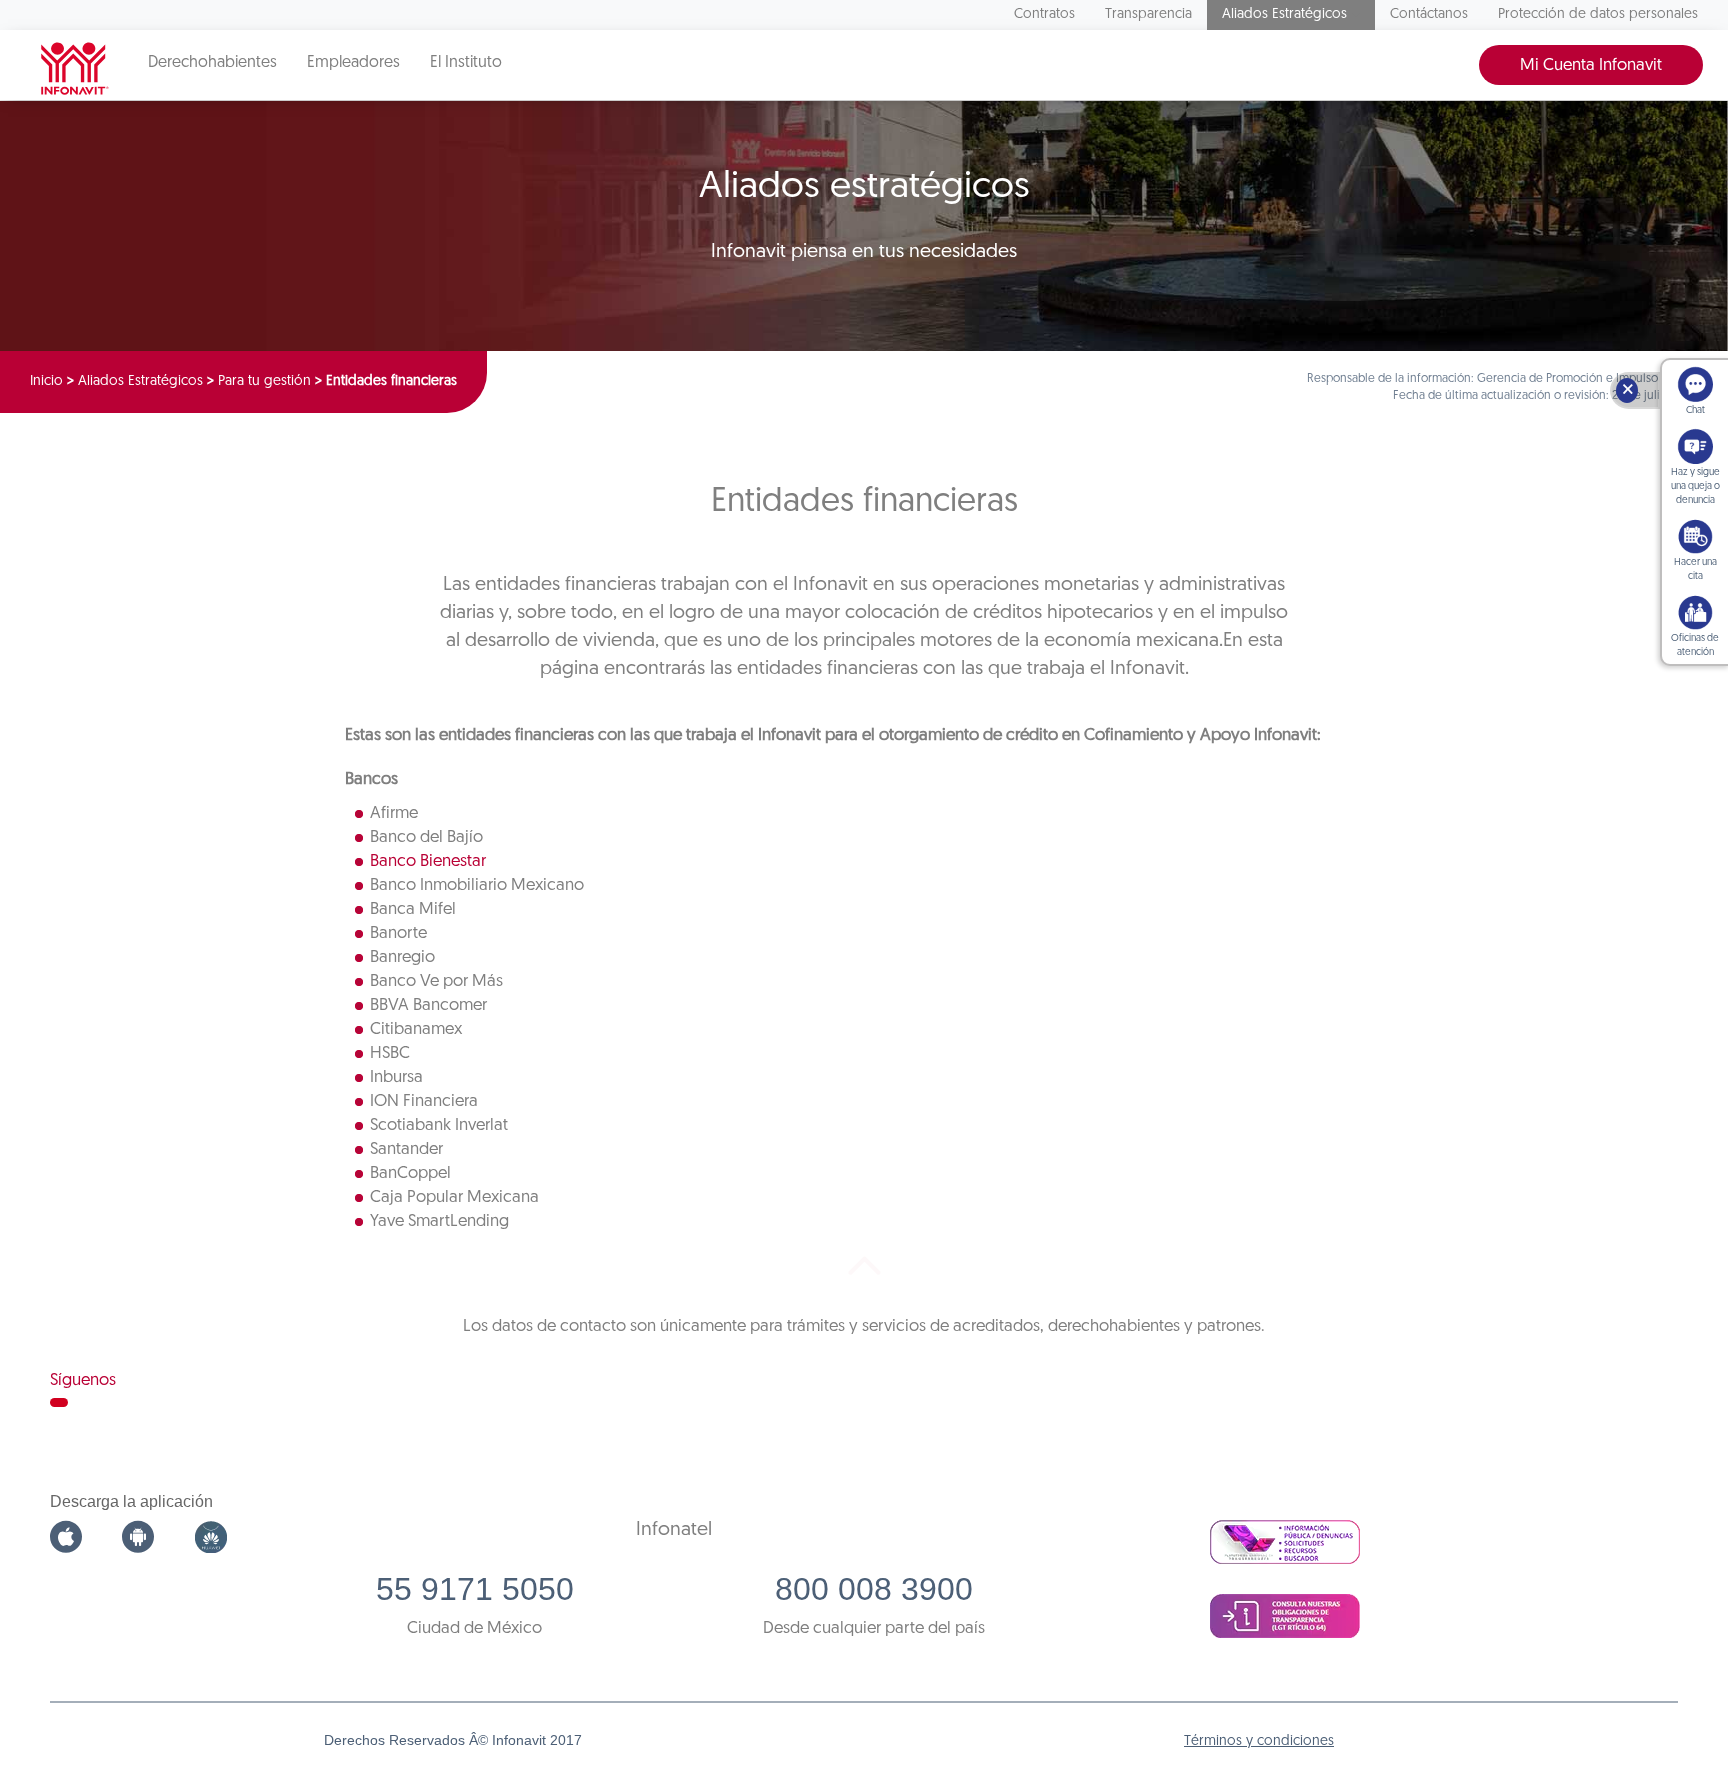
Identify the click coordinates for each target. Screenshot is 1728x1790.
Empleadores (353, 63)
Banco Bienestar (428, 861)
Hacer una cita (1695, 569)
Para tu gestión (264, 381)
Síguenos (83, 1380)
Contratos (1044, 14)
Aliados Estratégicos (1284, 14)
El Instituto (466, 63)
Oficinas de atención (1695, 645)
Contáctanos (1429, 14)
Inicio (46, 381)
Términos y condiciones (1259, 1741)
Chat (1695, 410)
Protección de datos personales (1598, 14)
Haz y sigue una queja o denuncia (1695, 486)
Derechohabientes (212, 63)
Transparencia (1148, 14)
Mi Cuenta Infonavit (1591, 65)
